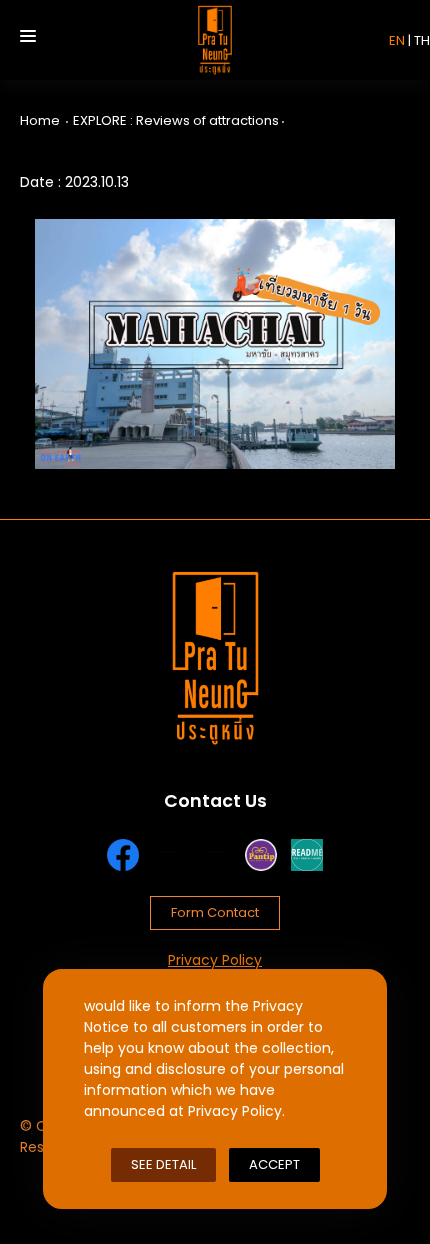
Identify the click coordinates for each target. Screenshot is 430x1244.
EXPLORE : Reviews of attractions (176, 120)
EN (397, 40)
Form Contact (215, 912)
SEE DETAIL (163, 1164)
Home (40, 120)
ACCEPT (274, 1164)
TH (422, 40)
